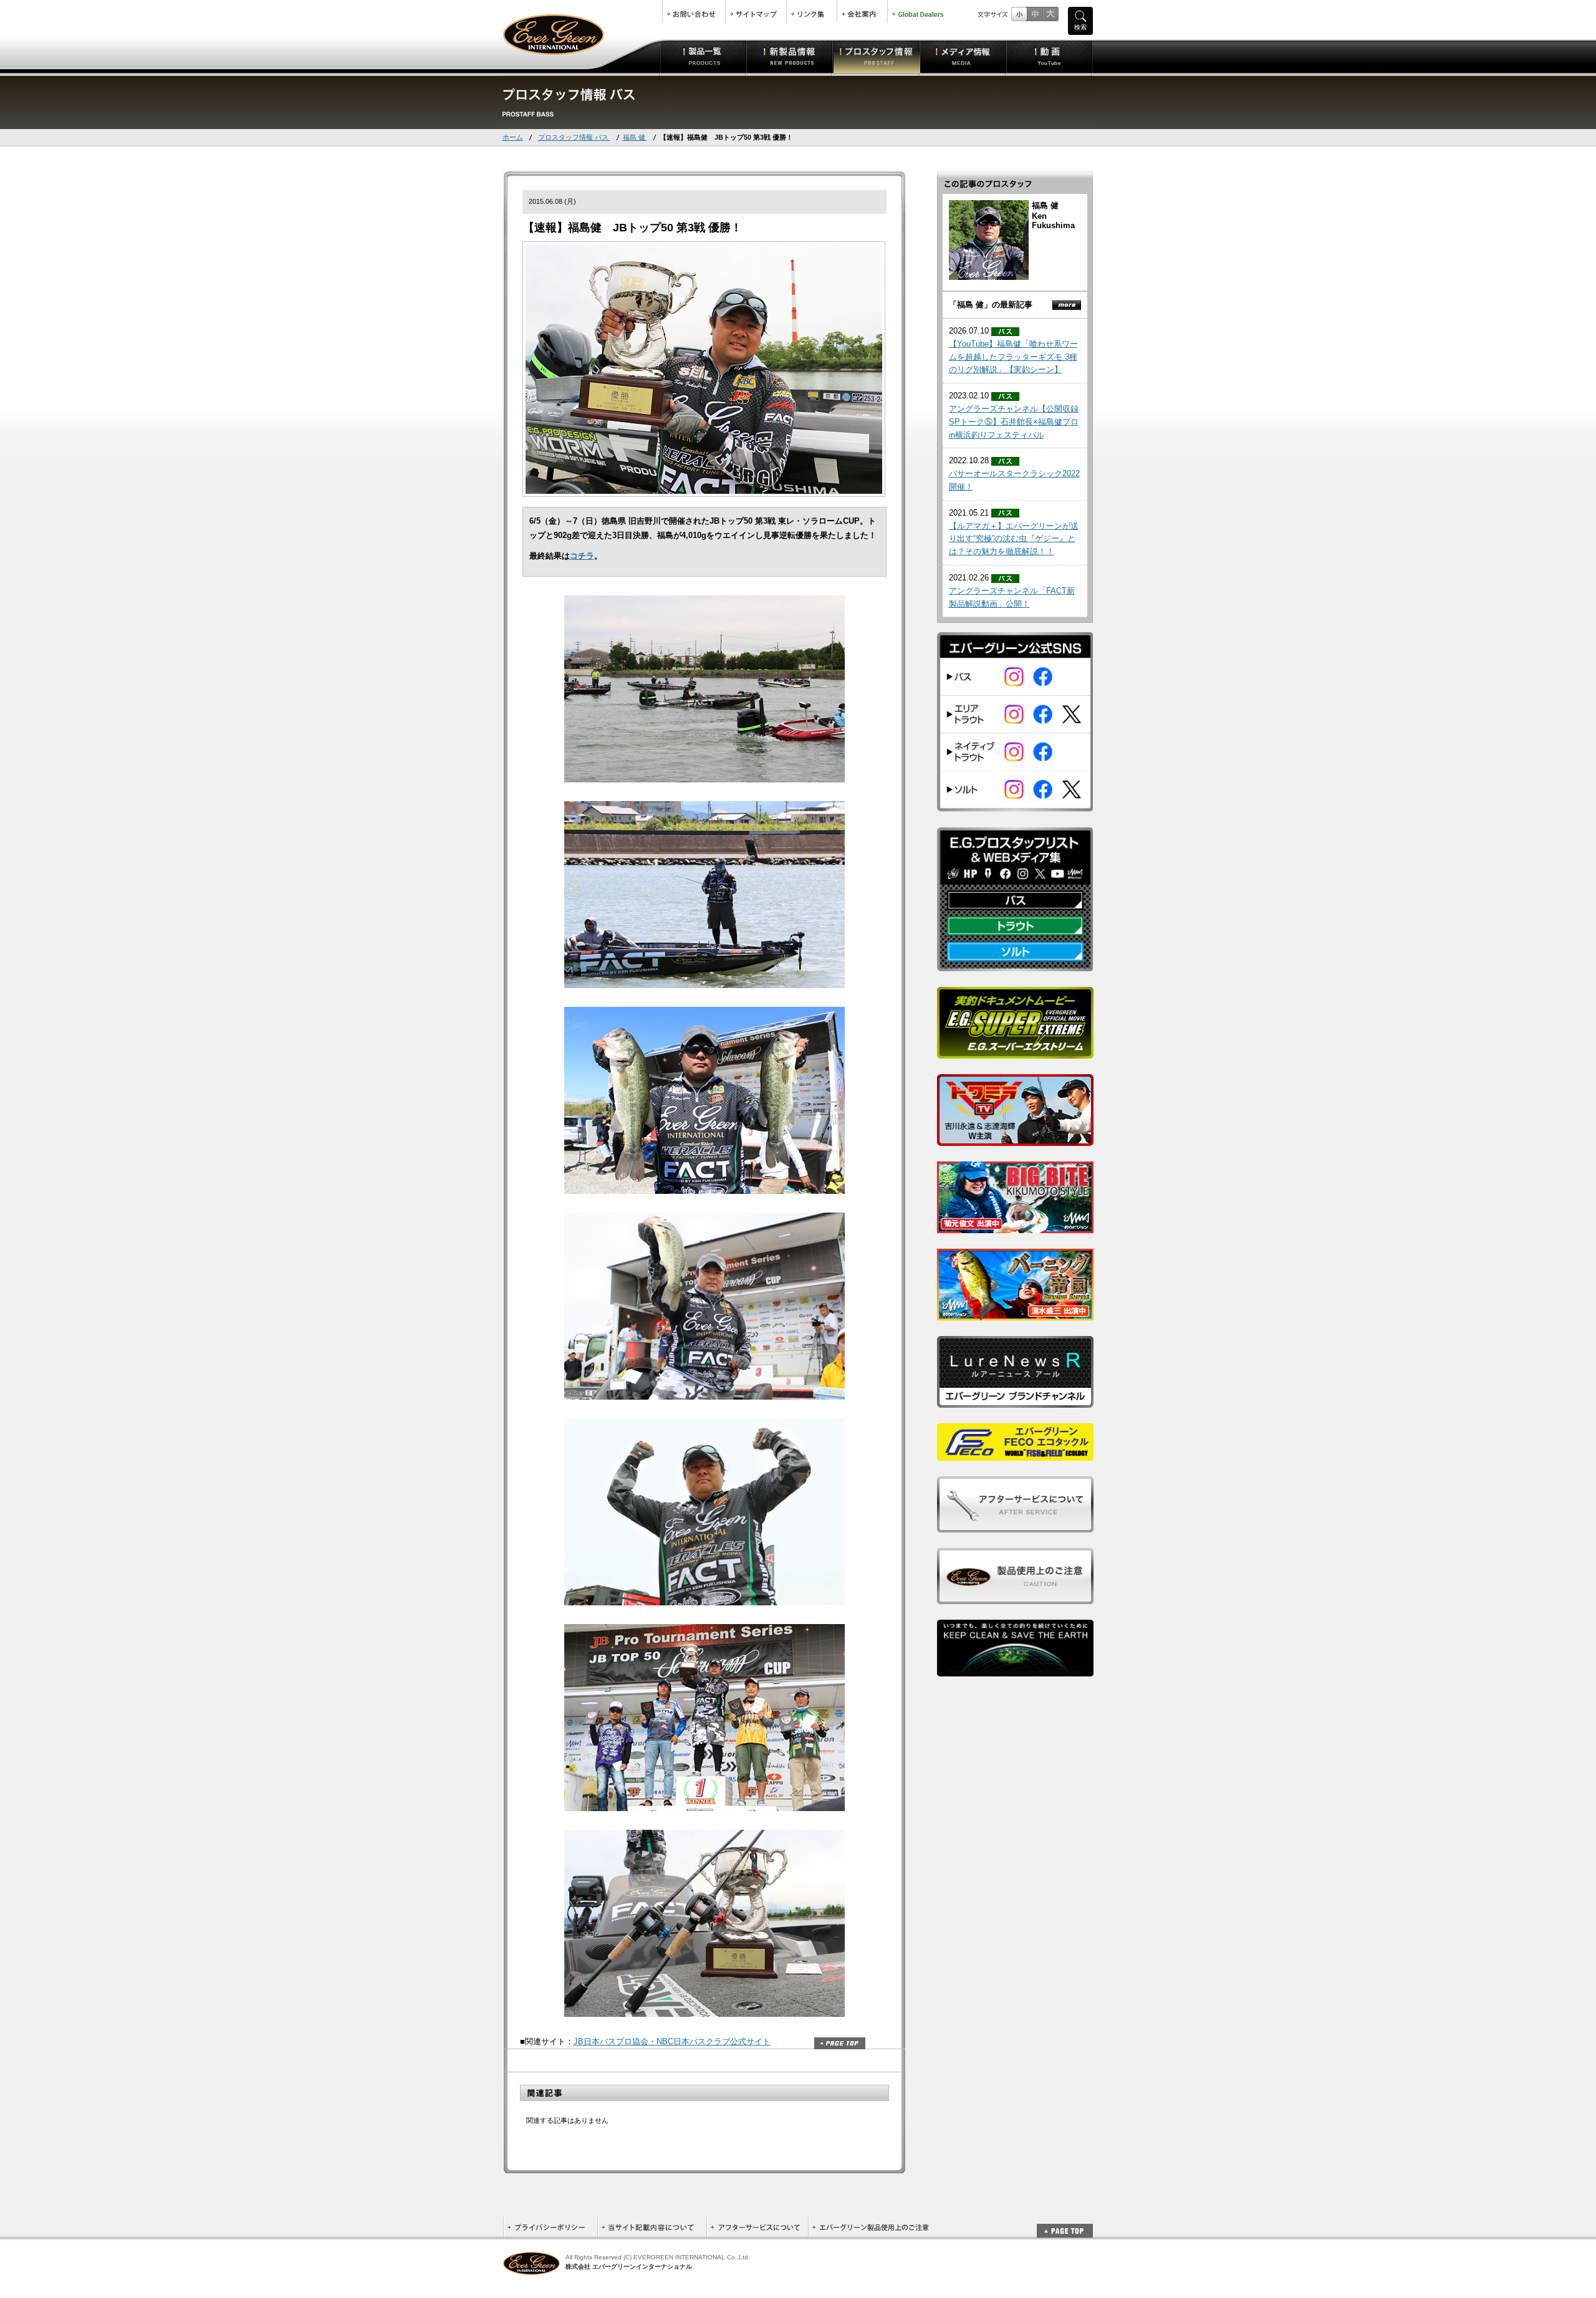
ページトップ (840, 2043)
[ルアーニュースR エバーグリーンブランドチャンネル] (1015, 1401)
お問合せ (694, 11)
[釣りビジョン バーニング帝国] (1015, 1313)
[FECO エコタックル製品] (1015, 1454)
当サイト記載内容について (652, 2227)
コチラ (582, 556)
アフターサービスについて (757, 2227)
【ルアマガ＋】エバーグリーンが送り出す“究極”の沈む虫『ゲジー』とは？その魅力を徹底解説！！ (1014, 539)
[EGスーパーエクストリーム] (1015, 1051)
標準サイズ (1019, 14)
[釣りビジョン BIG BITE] (1015, 1226)
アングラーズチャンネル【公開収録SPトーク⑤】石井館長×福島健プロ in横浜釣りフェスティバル (1014, 422)
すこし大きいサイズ (1035, 14)
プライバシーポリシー (550, 2227)
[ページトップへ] (1065, 2224)
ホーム (513, 137)
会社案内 (862, 11)
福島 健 (635, 137)
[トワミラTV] (1015, 1139)
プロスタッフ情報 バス (574, 137)
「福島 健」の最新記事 (991, 305)
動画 (1050, 56)
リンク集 (812, 11)
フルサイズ (1050, 14)
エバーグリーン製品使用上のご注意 (870, 2227)
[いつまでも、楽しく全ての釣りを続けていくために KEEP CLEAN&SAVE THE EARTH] (1015, 1669)
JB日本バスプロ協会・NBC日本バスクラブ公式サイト (672, 2041)
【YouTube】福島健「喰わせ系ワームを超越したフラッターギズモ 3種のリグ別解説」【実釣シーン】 (1013, 357)
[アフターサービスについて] (1015, 1525)
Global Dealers (919, 11)
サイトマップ (756, 11)
